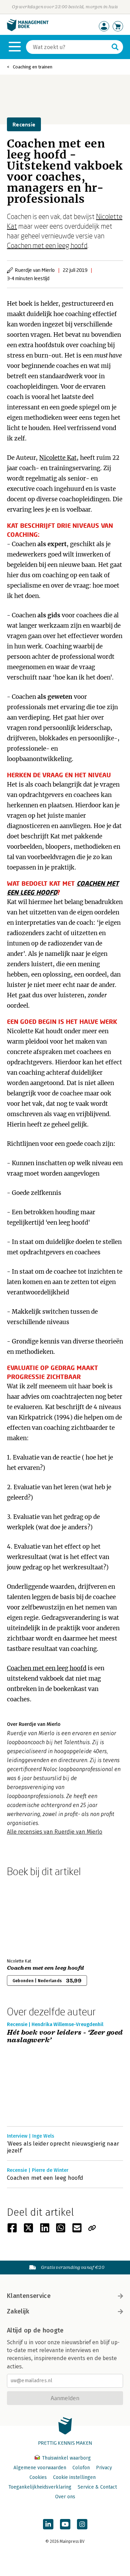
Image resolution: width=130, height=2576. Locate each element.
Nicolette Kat (58, 458)
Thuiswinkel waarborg (66, 2458)
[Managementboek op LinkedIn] (48, 2524)
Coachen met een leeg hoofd (47, 245)
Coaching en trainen (33, 67)
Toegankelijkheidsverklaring (40, 2487)
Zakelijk (18, 2311)
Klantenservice (29, 2296)
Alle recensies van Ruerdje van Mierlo (55, 1832)
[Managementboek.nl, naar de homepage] (28, 30)
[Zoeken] (115, 47)
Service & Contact (97, 2487)
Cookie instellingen (74, 2477)
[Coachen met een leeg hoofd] (31, 1916)
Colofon (81, 2468)
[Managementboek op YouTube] (65, 2524)
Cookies (38, 2477)
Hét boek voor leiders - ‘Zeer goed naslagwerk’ (65, 2037)
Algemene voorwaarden (40, 2468)
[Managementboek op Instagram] (82, 2524)
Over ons (65, 2497)
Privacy (104, 2468)
